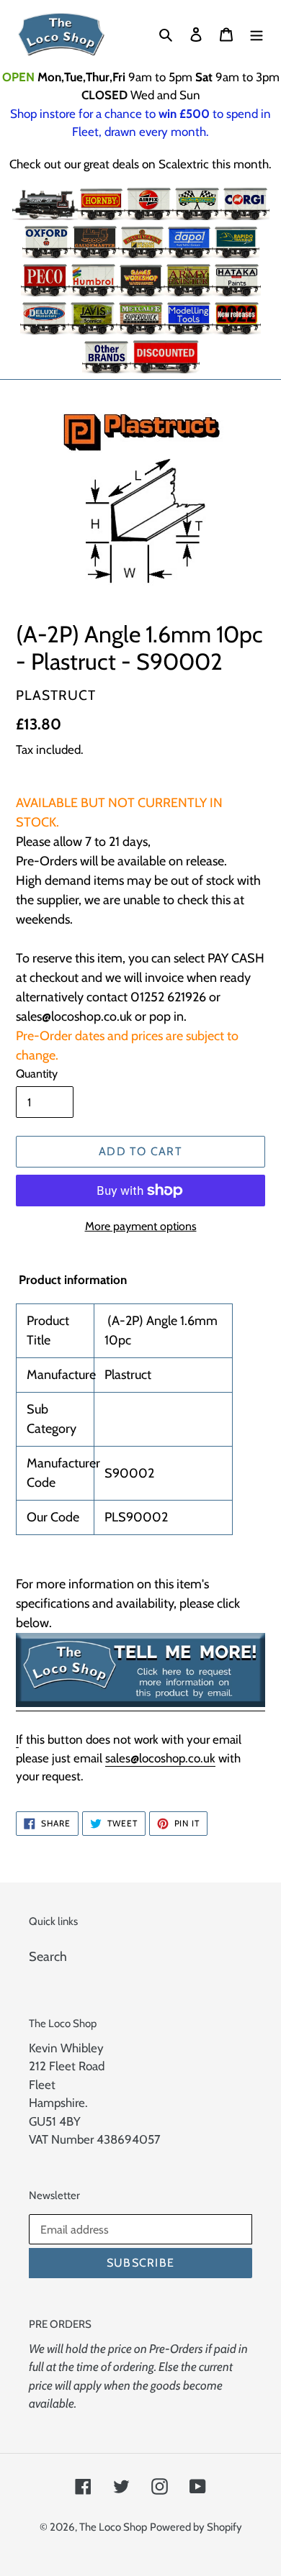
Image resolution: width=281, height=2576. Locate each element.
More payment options (141, 1226)
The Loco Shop (113, 2527)
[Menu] (257, 34)
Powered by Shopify (196, 2527)
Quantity (37, 1074)
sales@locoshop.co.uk (160, 1758)
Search (48, 1957)
